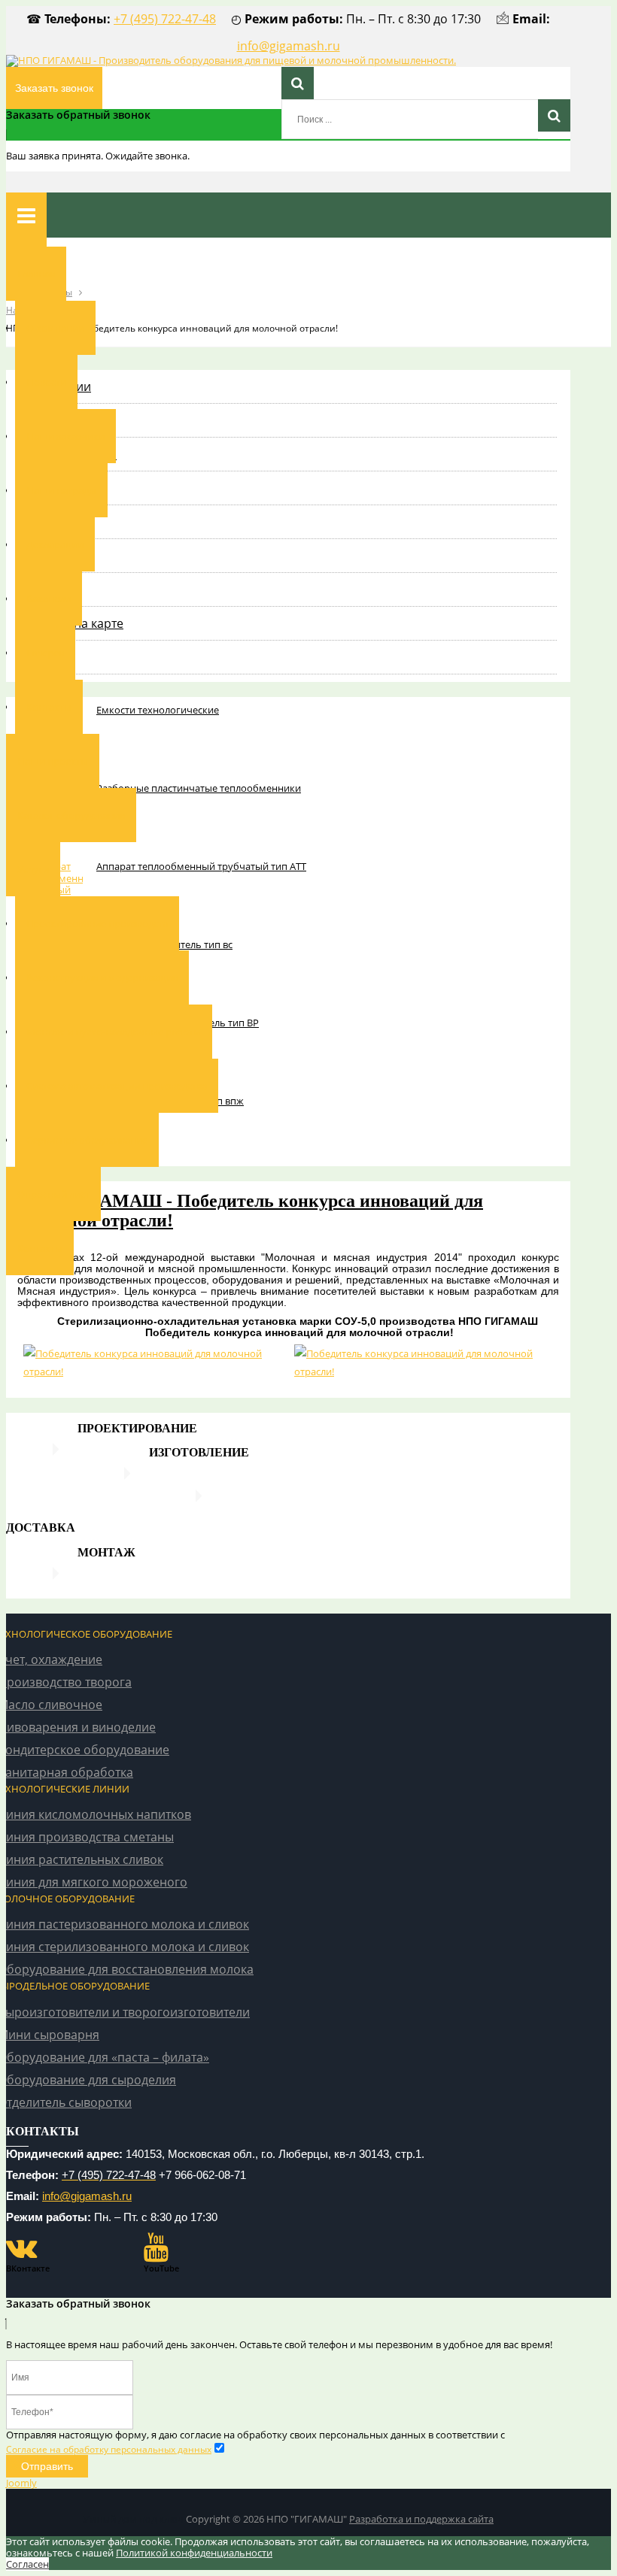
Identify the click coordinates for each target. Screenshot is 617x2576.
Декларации (55, 544)
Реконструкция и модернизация (102, 977)
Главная (36, 274)
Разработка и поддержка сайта (421, 2519)
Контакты (49, 707)
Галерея (45, 653)
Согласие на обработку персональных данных (109, 2449)
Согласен (27, 2564)
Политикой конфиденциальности (194, 2553)
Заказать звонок (54, 88)
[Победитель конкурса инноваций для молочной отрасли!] (153, 1362)
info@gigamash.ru (289, 46)
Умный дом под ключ (133, 2519)
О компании (55, 328)
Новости (46, 382)
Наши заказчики (65, 436)
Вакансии (49, 599)
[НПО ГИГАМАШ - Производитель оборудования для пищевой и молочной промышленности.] (231, 60)
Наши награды (61, 490)
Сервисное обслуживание (87, 1140)
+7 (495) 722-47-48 (165, 19)
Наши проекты (53, 761)
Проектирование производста (97, 923)
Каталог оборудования (71, 815)
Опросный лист (53, 1194)
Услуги (33, 869)
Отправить (47, 2466)
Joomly (21, 2483)
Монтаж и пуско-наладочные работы (114, 1032)
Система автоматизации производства (117, 1086)
